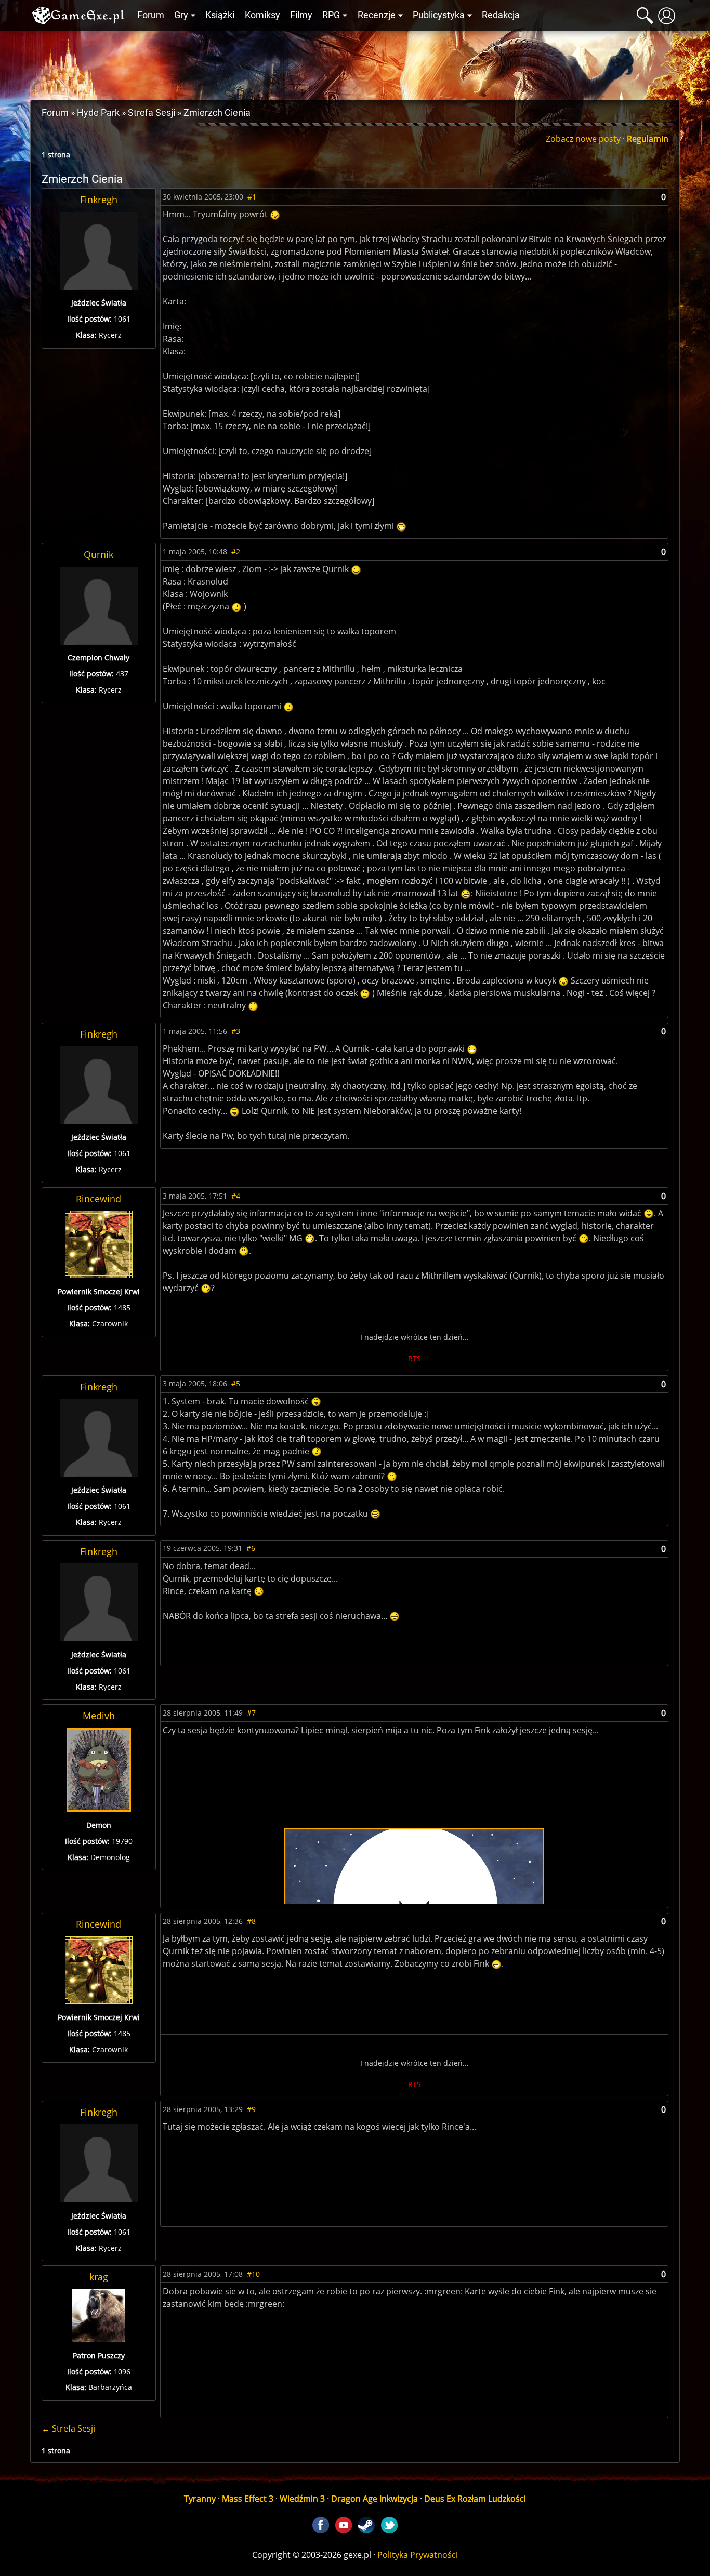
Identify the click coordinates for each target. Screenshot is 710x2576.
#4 (236, 1196)
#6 (251, 1548)
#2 (236, 552)
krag (99, 2277)
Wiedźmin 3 (302, 2499)
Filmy (301, 15)
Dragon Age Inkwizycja (374, 2499)
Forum (151, 15)
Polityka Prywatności (418, 2555)
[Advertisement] (355, 63)
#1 (252, 197)
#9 (251, 2109)
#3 (236, 1031)
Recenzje (377, 15)
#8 (251, 1921)
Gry (181, 15)
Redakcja (501, 15)
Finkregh (99, 200)
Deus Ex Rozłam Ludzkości (475, 2499)
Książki (220, 15)
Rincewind (98, 1199)
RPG (331, 15)
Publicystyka (439, 15)
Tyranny (200, 2499)
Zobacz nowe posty (583, 139)
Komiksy (262, 15)
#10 (253, 2274)
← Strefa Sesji (68, 2428)
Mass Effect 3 (248, 2499)
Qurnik (98, 554)
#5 (236, 1383)
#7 (251, 1713)
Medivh (99, 1716)
